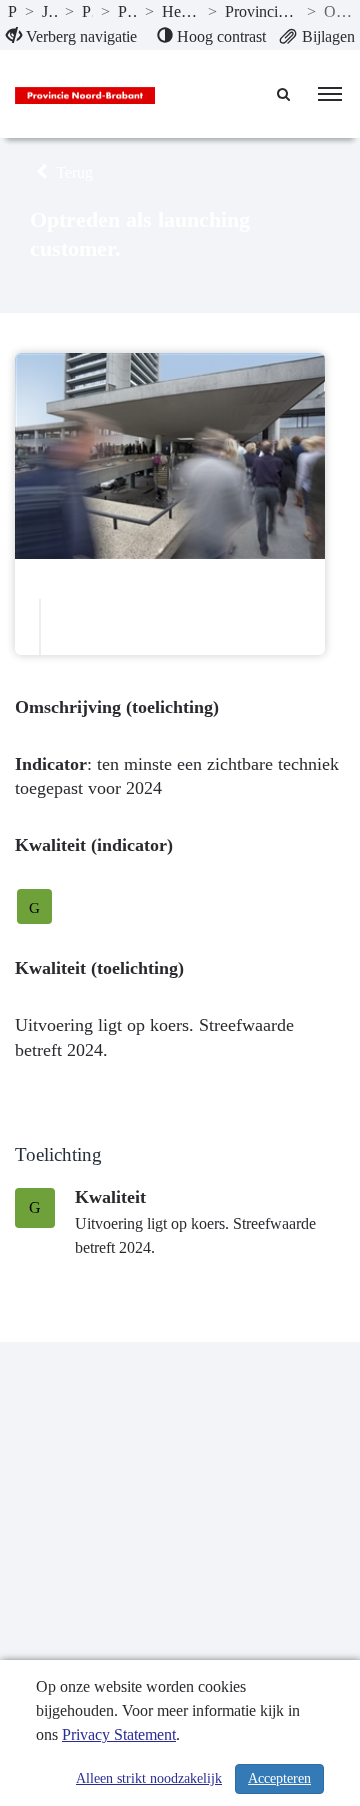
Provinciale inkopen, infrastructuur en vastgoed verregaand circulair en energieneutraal (262, 11)
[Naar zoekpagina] (285, 94)
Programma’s (87, 11)
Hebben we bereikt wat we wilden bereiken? (181, 11)
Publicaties (12, 11)
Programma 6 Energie (127, 11)
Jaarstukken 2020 (49, 11)
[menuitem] (71, 37)
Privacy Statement (119, 1734)
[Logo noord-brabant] (85, 94)
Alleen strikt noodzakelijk (149, 1778)
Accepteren (279, 1778)
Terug (72, 172)
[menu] (330, 94)
